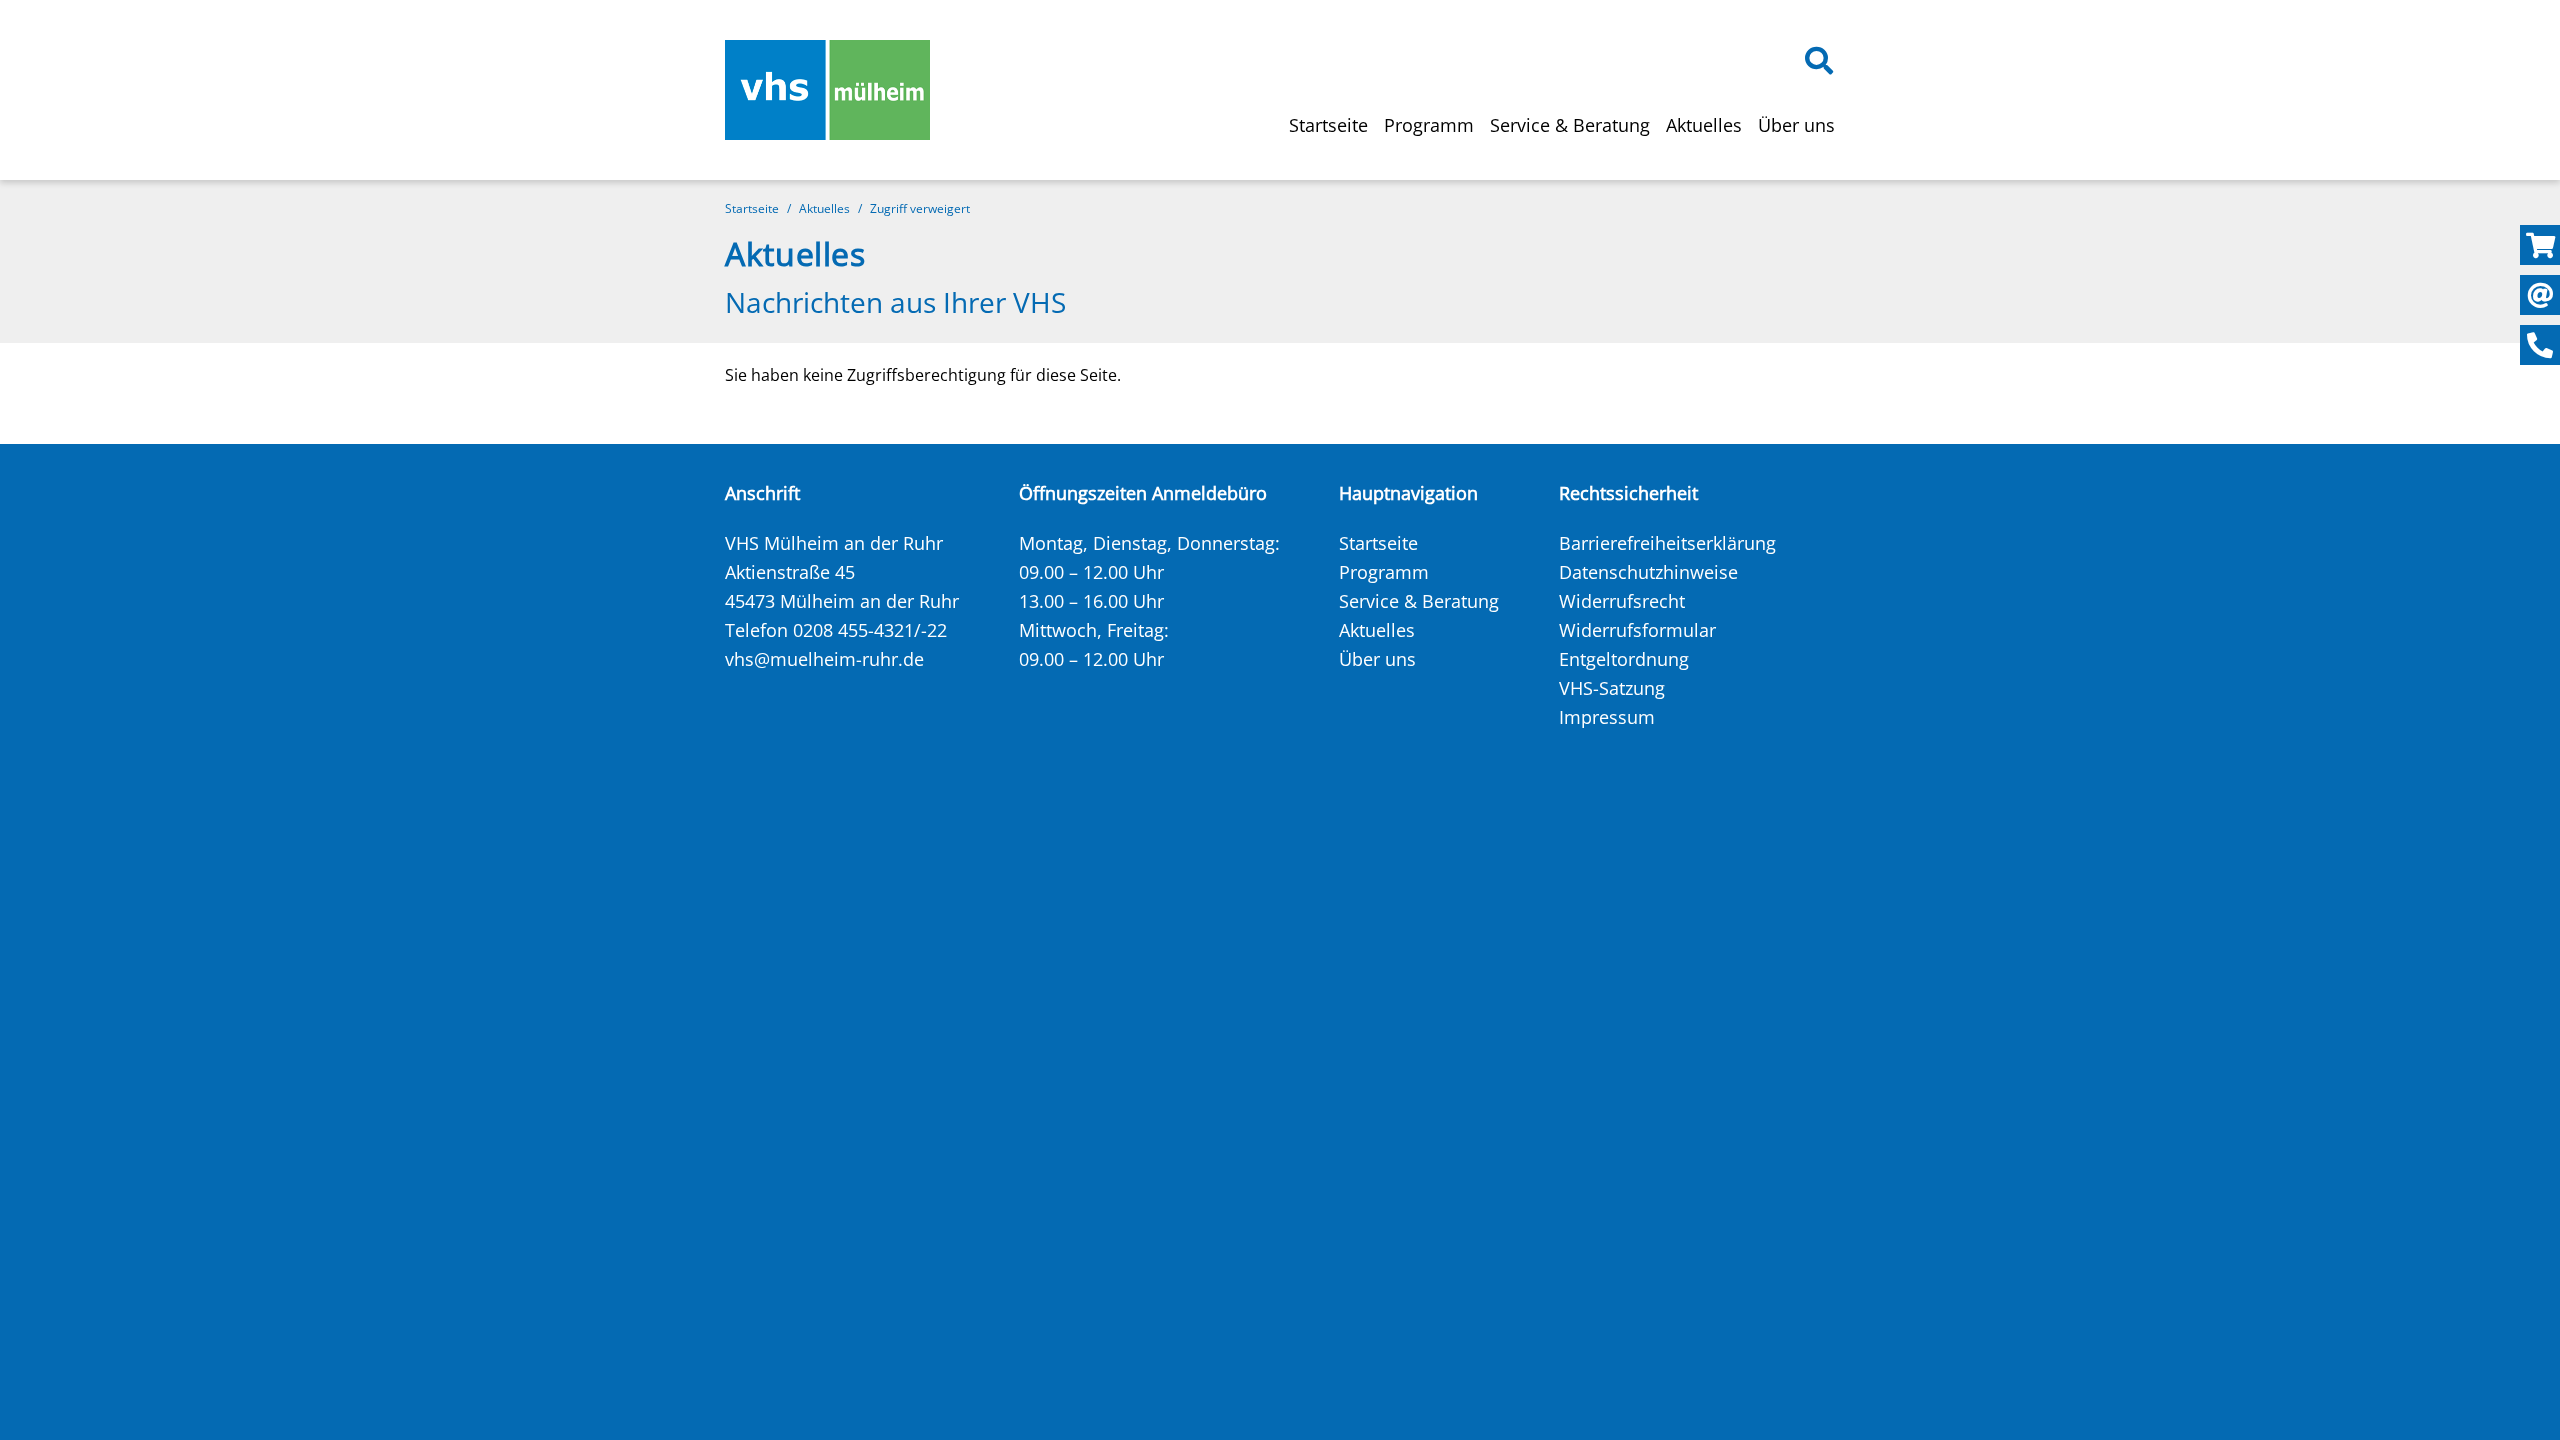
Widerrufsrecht (1622, 601)
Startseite (1328, 125)
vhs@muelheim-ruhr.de (824, 659)
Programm (1429, 125)
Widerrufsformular (1637, 630)
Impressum (1607, 717)
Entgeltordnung (1624, 659)
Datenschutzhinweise (1648, 572)
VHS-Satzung (1612, 688)
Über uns (1796, 125)
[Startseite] (827, 90)
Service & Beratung (1570, 125)
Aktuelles (1704, 125)
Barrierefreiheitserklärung (1667, 543)
